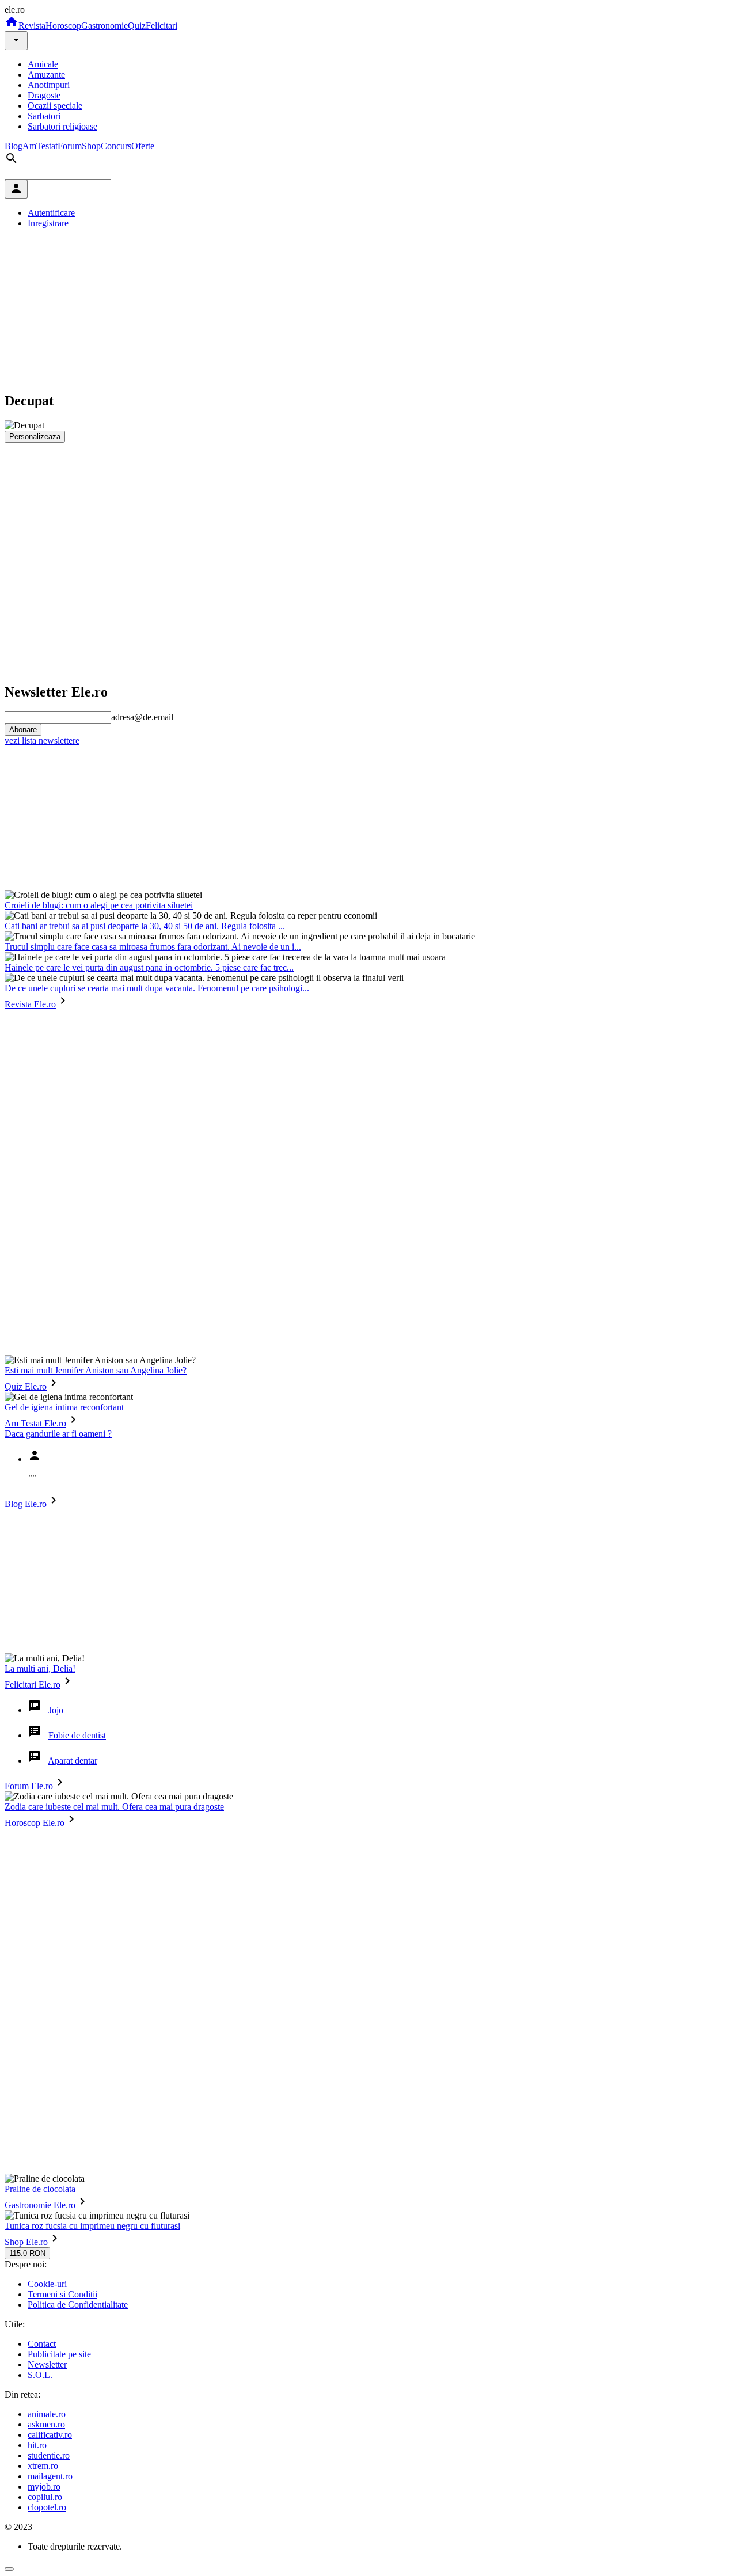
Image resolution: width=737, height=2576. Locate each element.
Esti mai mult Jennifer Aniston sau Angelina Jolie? (96, 1370)
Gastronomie (105, 26)
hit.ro (37, 2445)
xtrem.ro (43, 2466)
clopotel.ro (47, 2507)
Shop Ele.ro (26, 2242)
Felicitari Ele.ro (33, 1685)
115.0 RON (27, 2253)
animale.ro (47, 2414)
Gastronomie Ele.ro (40, 2205)
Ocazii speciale (55, 106)
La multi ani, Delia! (40, 1668)
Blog (14, 146)
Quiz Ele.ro (26, 1386)
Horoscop (63, 26)
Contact (42, 2344)
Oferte (143, 146)
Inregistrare (48, 223)
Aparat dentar (73, 1761)
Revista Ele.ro (30, 1004)
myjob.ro (44, 2486)
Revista (32, 26)
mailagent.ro (50, 2476)
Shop (91, 146)
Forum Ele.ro (29, 1786)
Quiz (137, 26)
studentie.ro (49, 2455)
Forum (70, 146)
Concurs (116, 146)
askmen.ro (46, 2424)
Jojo (56, 1710)
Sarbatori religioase (62, 126)
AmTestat (40, 146)
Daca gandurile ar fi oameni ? (58, 1434)
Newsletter (47, 2364)
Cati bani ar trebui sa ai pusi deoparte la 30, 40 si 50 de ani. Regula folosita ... (145, 926)
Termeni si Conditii (62, 2294)
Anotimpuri (49, 85)
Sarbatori (44, 116)
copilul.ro (45, 2497)
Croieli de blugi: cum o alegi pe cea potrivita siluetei (99, 905)
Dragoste (44, 95)
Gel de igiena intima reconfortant (64, 1407)
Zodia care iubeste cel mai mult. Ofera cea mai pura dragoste (114, 1807)
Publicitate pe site (59, 2354)
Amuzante (46, 75)
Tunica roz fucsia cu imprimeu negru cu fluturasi (92, 2226)
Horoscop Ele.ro (35, 1823)
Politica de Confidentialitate (78, 2305)
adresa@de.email (142, 717)
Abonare (23, 730)
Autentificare (51, 213)
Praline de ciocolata (40, 2189)
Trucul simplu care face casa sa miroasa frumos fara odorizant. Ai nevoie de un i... (153, 947)
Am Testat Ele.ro (35, 1423)
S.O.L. (40, 2375)
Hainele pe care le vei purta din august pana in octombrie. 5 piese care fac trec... (149, 967)
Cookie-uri (47, 2284)
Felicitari (162, 26)
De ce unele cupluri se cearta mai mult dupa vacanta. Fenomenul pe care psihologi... (157, 988)
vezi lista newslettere (42, 741)
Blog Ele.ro (26, 1504)
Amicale (43, 64)
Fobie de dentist (77, 1735)
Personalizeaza (35, 437)
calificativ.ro (50, 2435)
